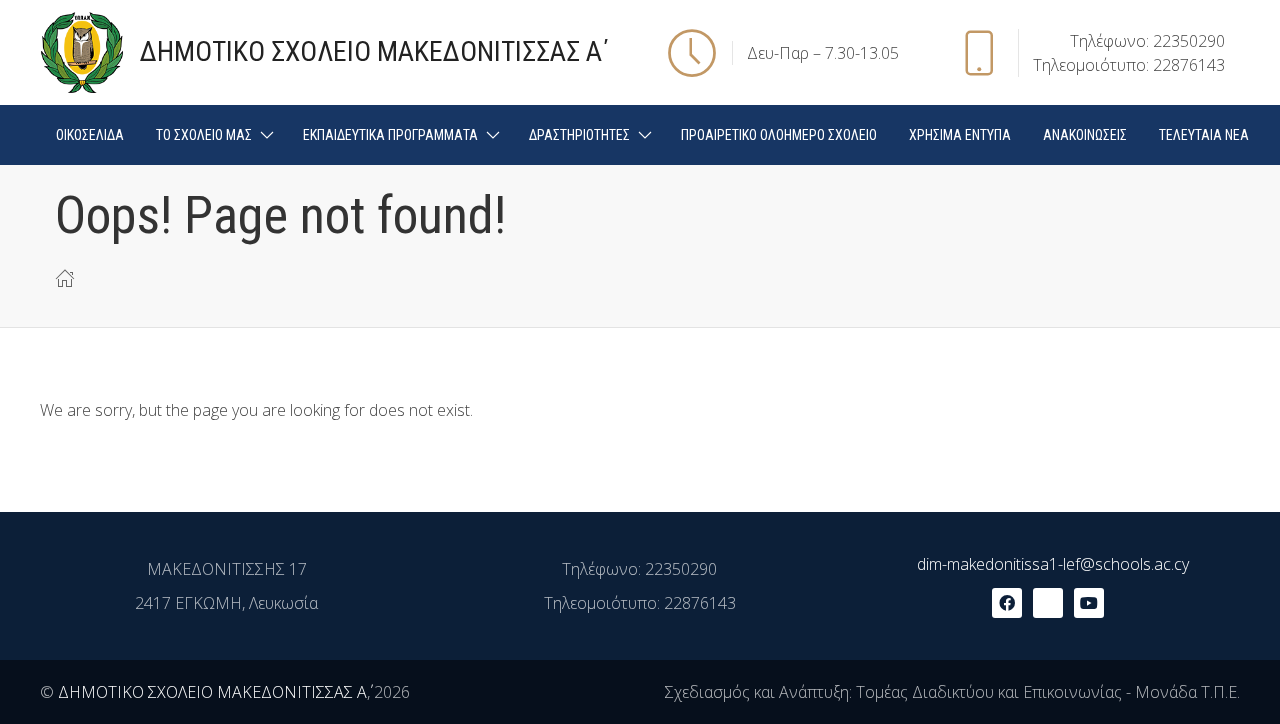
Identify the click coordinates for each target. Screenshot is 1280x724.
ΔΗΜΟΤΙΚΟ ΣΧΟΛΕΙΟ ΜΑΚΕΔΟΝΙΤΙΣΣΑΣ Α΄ (212, 692)
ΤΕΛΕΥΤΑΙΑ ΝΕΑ (1204, 135)
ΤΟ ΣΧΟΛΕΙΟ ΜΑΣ (204, 135)
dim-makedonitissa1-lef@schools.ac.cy (1053, 564)
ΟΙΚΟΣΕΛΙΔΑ (90, 135)
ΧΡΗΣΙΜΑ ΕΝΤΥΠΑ (960, 135)
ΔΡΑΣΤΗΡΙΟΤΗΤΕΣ (579, 135)
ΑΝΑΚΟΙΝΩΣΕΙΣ (1085, 135)
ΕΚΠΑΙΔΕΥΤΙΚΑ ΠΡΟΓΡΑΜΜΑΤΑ (390, 135)
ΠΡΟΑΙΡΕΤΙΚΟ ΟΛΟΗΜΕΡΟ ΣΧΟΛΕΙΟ (779, 135)
